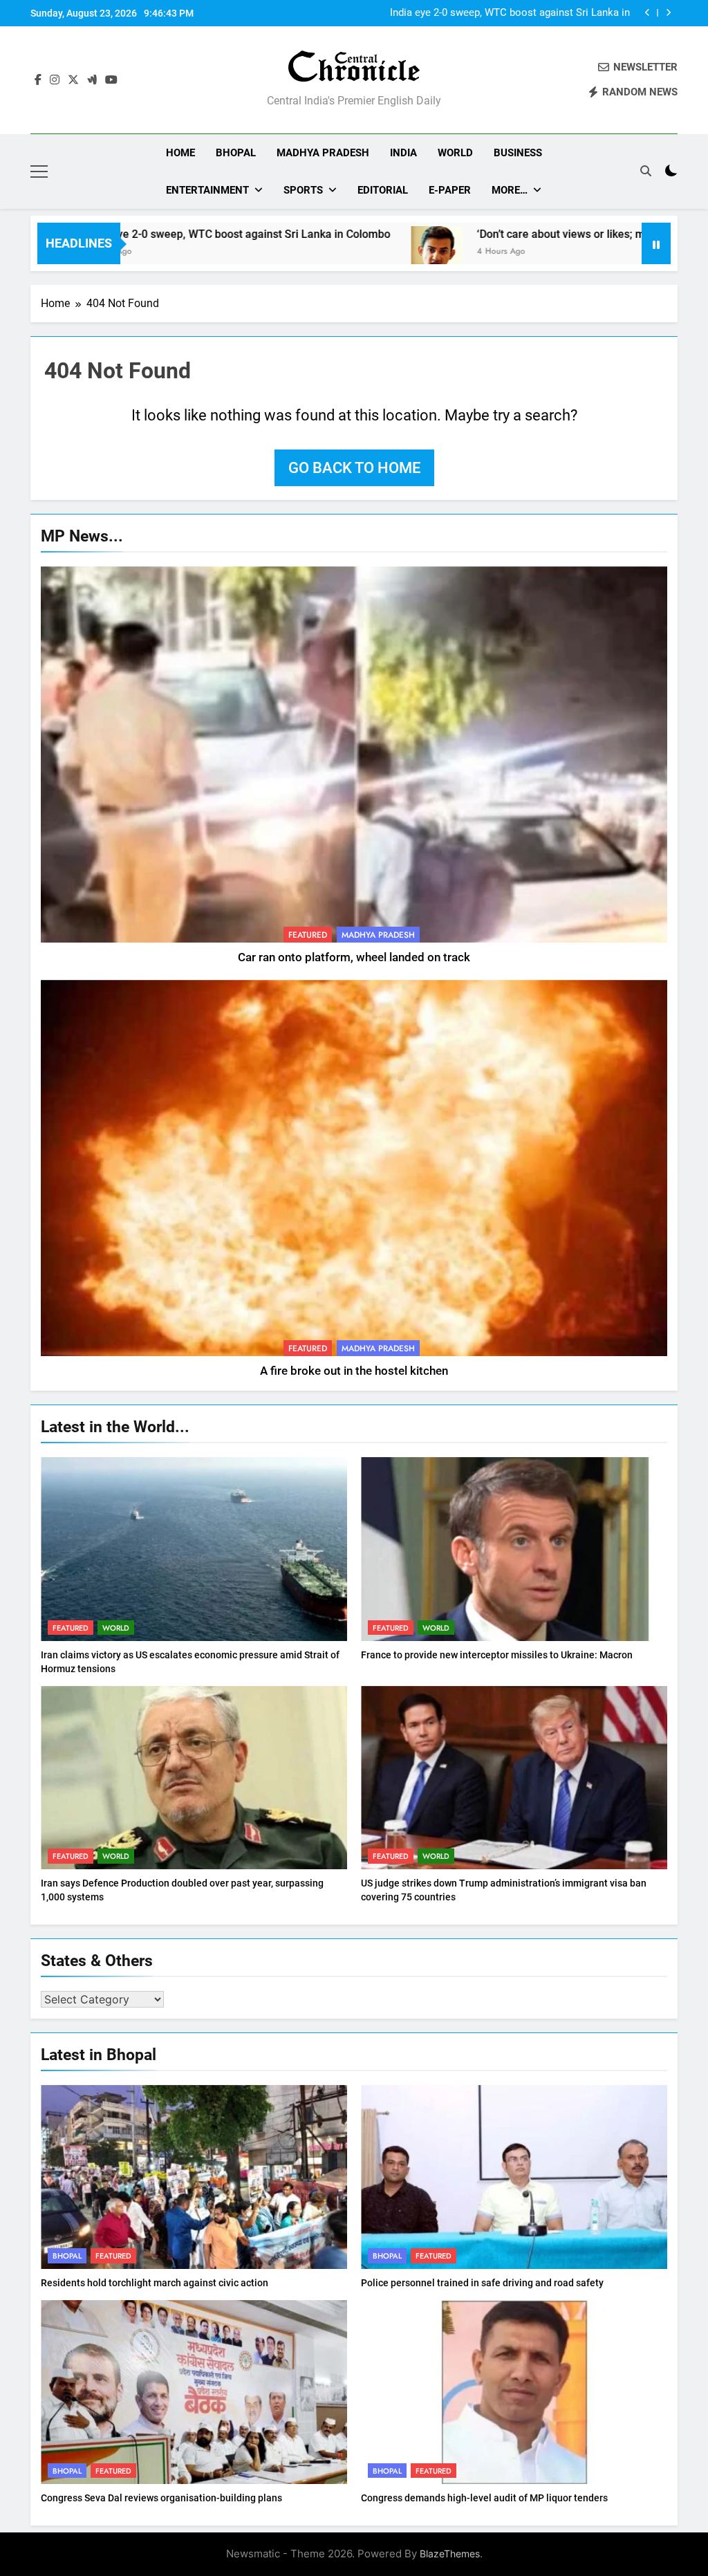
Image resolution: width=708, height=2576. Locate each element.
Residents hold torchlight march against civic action (155, 2283)
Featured (308, 935)
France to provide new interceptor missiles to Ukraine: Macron (497, 1655)
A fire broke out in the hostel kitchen (354, 1371)
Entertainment (207, 190)
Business (518, 153)
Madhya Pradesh (323, 153)
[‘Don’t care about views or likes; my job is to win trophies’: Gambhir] (324, 252)
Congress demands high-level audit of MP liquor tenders (484, 2498)
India (403, 153)
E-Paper (450, 190)
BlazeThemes (450, 2554)
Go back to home (354, 468)
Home (180, 153)
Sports (303, 190)
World (455, 153)
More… (510, 190)
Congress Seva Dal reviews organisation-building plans (161, 2498)
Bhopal (236, 153)
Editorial (383, 190)
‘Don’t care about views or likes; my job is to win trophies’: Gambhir (496, 13)
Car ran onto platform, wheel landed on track (354, 957)
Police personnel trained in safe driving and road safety (482, 2283)
